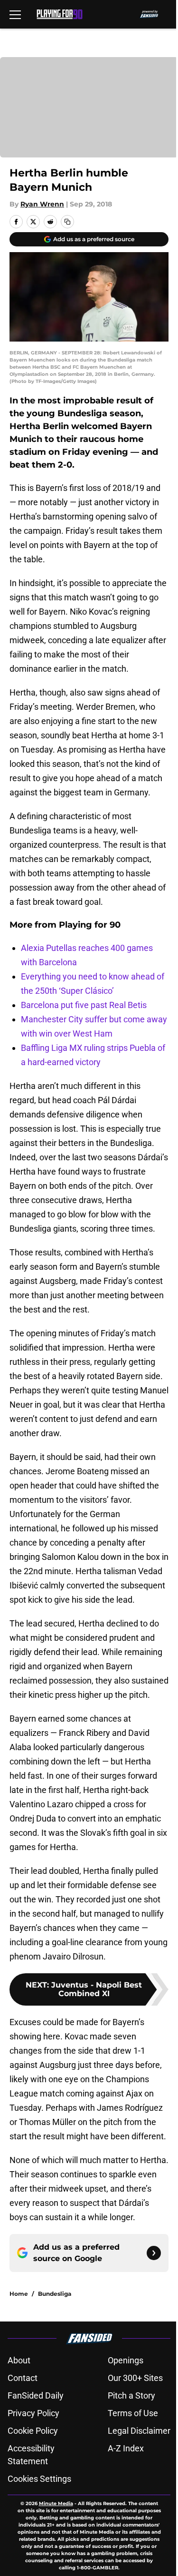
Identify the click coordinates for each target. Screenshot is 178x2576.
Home (19, 2294)
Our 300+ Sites (135, 2378)
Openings (126, 2360)
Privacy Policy (33, 2413)
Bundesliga (55, 2294)
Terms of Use (133, 2413)
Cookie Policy (33, 2431)
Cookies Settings (39, 2479)
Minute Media (56, 2503)
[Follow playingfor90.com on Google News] (154, 2253)
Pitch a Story (131, 2395)
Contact (23, 2378)
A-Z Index (126, 2448)
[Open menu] (15, 14)
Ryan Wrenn (42, 204)
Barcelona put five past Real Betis (84, 1005)
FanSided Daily (36, 2395)
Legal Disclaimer (139, 2431)
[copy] (67, 222)
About (19, 2360)
